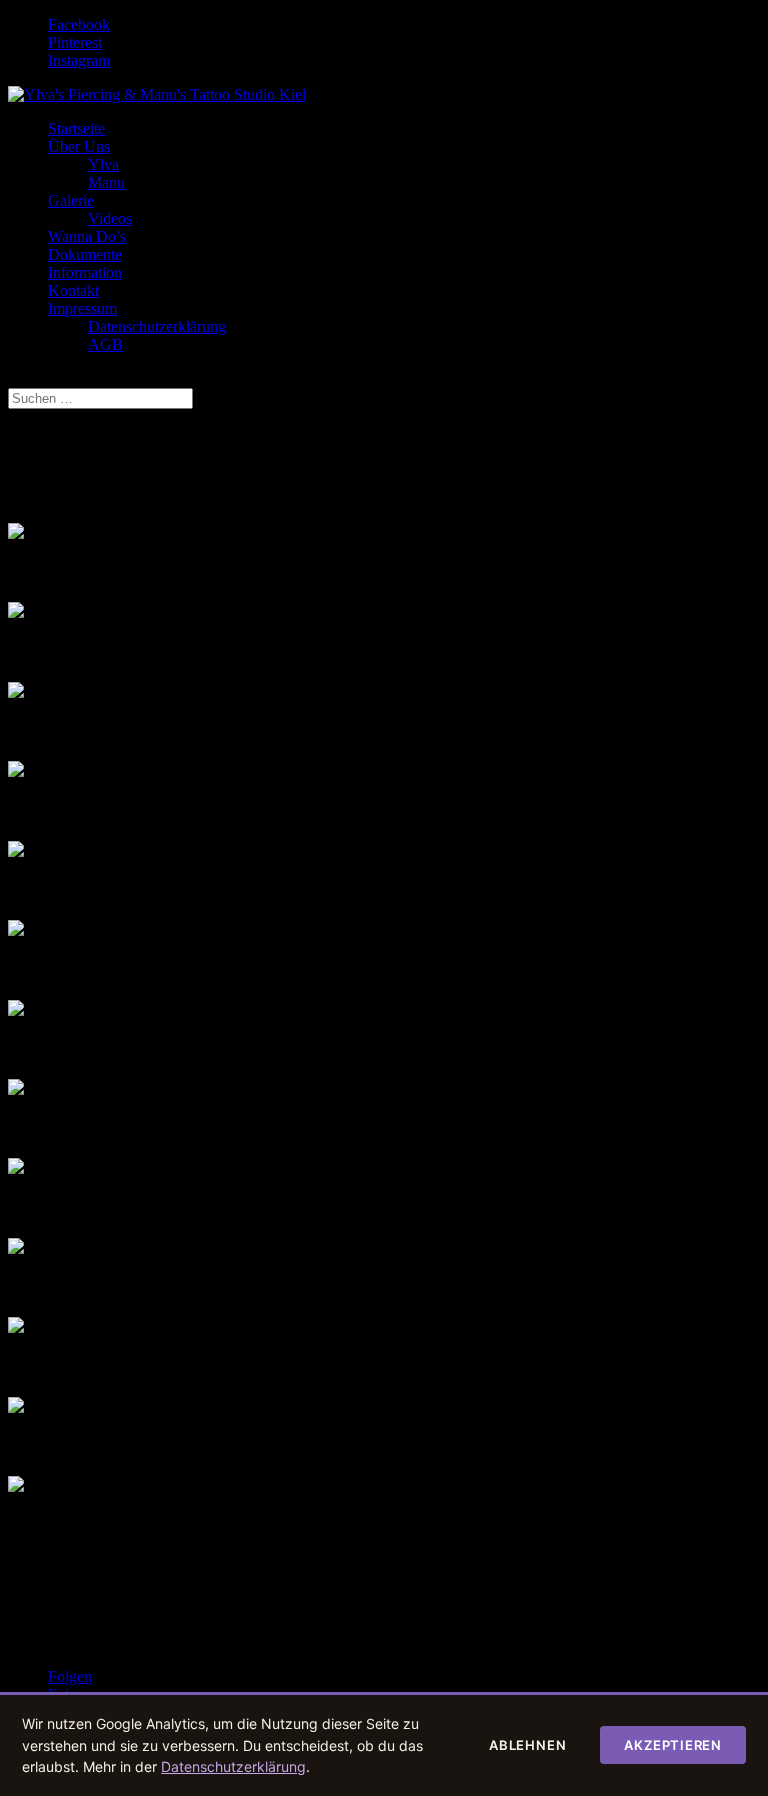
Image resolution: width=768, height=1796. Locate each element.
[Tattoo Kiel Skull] (16, 692)
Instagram (79, 60)
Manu (106, 182)
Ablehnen (527, 1745)
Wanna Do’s (87, 236)
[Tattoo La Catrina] (16, 851)
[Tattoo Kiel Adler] (16, 1248)
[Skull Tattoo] (16, 1168)
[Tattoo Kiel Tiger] (16, 533)
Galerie (71, 200)
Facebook (79, 24)
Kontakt (73, 290)
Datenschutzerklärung (157, 326)
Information (85, 272)
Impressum (82, 308)
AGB (105, 344)
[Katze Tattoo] (16, 1089)
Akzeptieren (673, 1745)
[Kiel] (16, 1010)
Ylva (103, 164)
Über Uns (79, 146)
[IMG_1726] (16, 612)
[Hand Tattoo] (16, 1327)
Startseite (76, 128)
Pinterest (75, 42)
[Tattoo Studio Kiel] (16, 771)
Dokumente (85, 254)
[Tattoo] (16, 930)
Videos (110, 218)
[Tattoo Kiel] (16, 1407)
